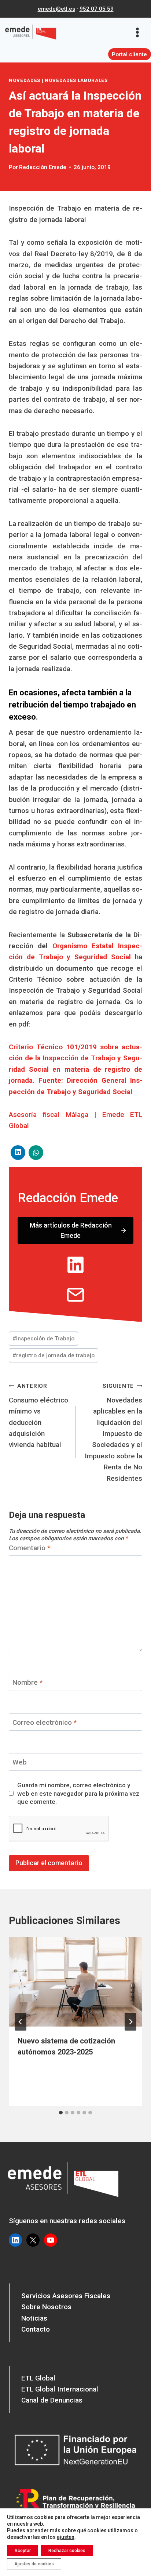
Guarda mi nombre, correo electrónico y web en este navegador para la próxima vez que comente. (78, 1793)
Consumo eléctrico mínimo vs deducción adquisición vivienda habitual (38, 1416)
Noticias (34, 2318)
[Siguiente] (130, 2022)
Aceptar (23, 2551)
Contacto (36, 2329)
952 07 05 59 (97, 9)
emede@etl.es (56, 9)
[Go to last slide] (21, 2022)
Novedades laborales (76, 80)
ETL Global (38, 2378)
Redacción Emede (43, 167)
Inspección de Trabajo (43, 1339)
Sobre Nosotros (46, 2307)
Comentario (30, 1548)
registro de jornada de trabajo (54, 1355)
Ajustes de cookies (34, 2564)
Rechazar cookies (67, 2551)
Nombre (27, 1682)
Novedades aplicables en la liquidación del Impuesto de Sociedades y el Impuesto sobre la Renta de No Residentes (113, 1433)
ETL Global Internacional (60, 2389)
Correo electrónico (45, 1722)
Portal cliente (129, 54)
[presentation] (75, 1982)
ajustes (66, 2537)
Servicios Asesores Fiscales (66, 2296)
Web (20, 1762)
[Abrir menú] (140, 32)
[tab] (61, 2113)
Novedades (25, 80)
